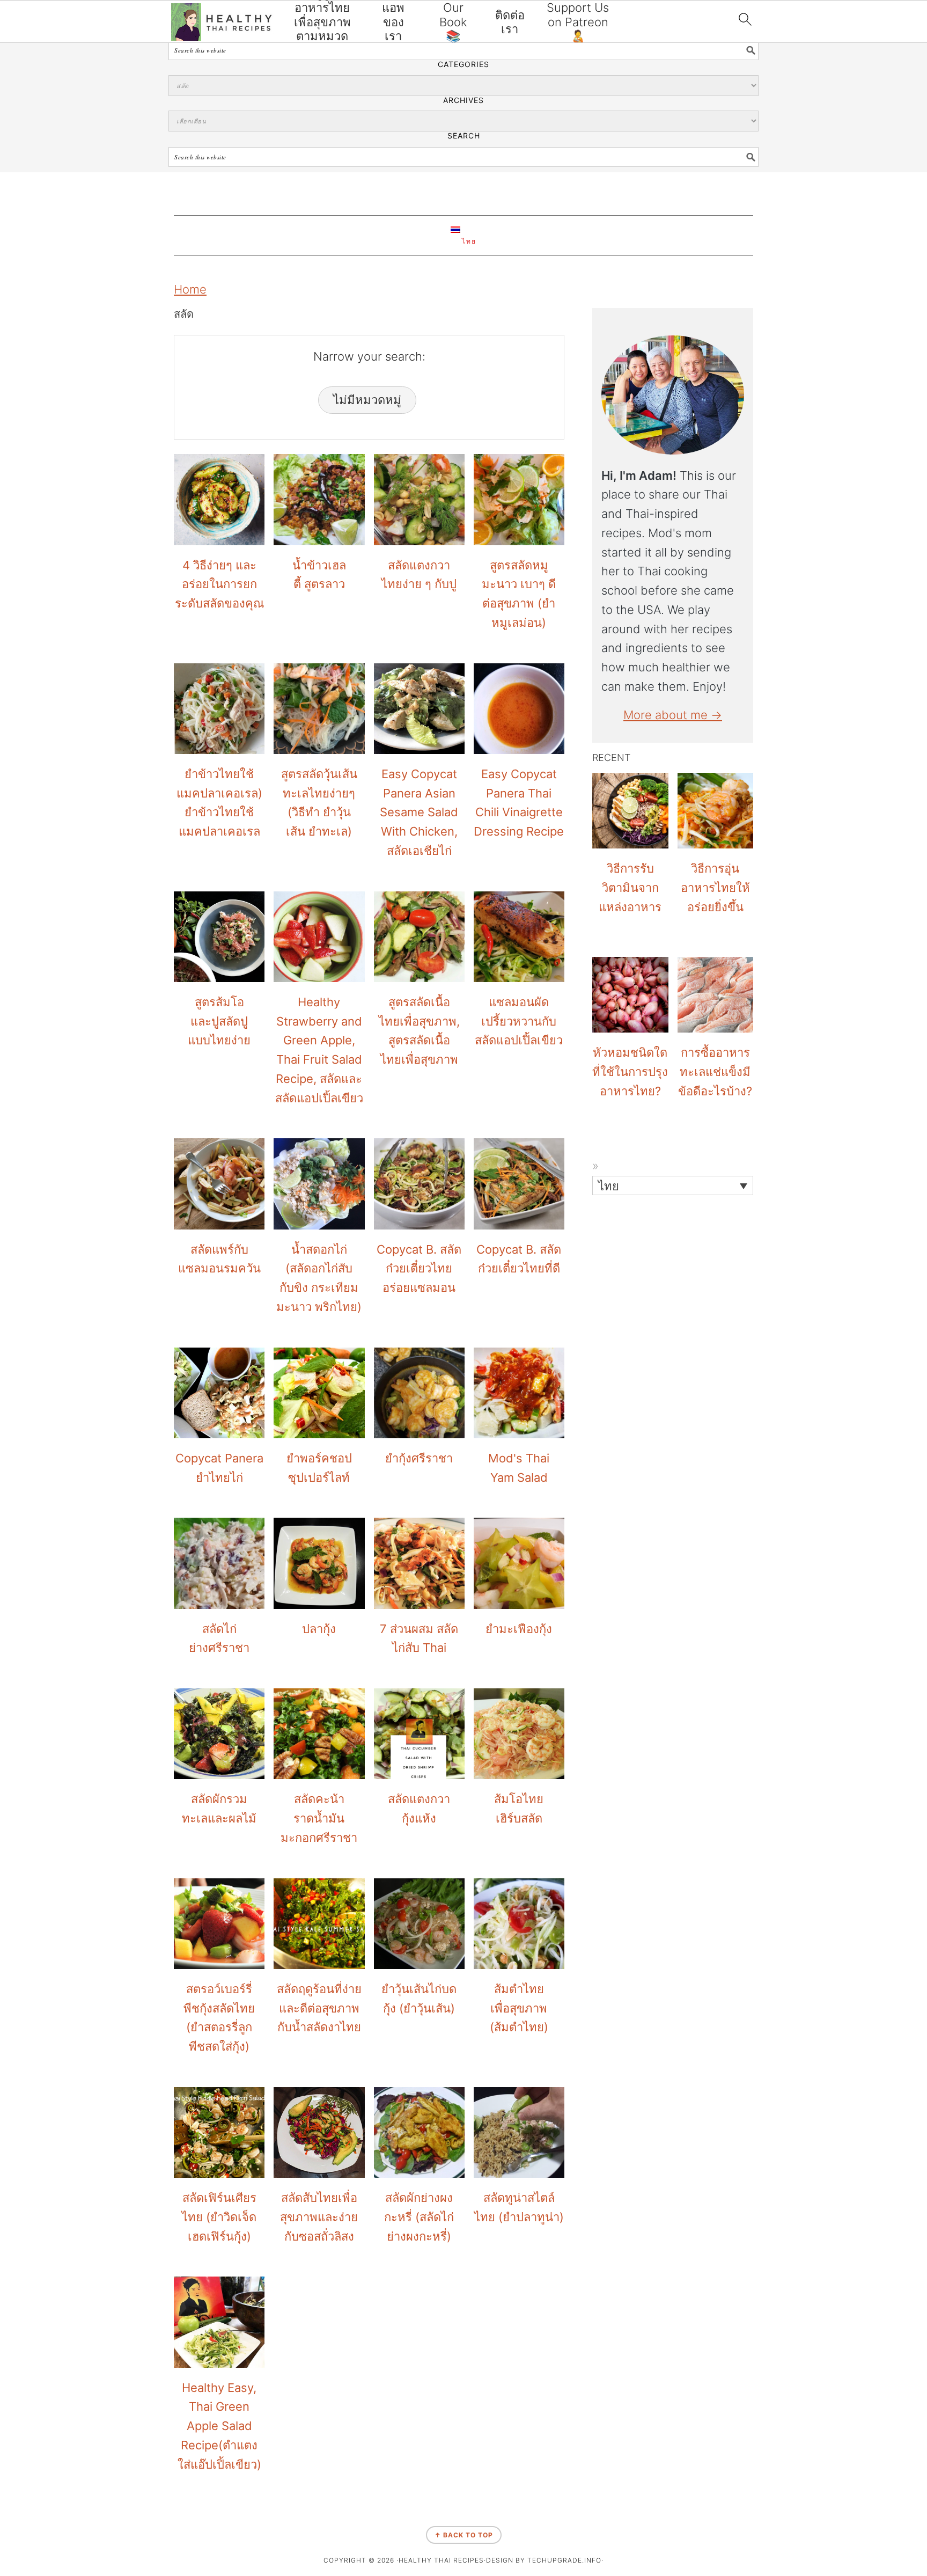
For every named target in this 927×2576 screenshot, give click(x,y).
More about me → (673, 715)
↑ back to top (464, 2535)
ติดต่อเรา (510, 22)
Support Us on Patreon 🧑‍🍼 (578, 22)
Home (190, 289)
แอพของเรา (393, 22)
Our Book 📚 (453, 22)
